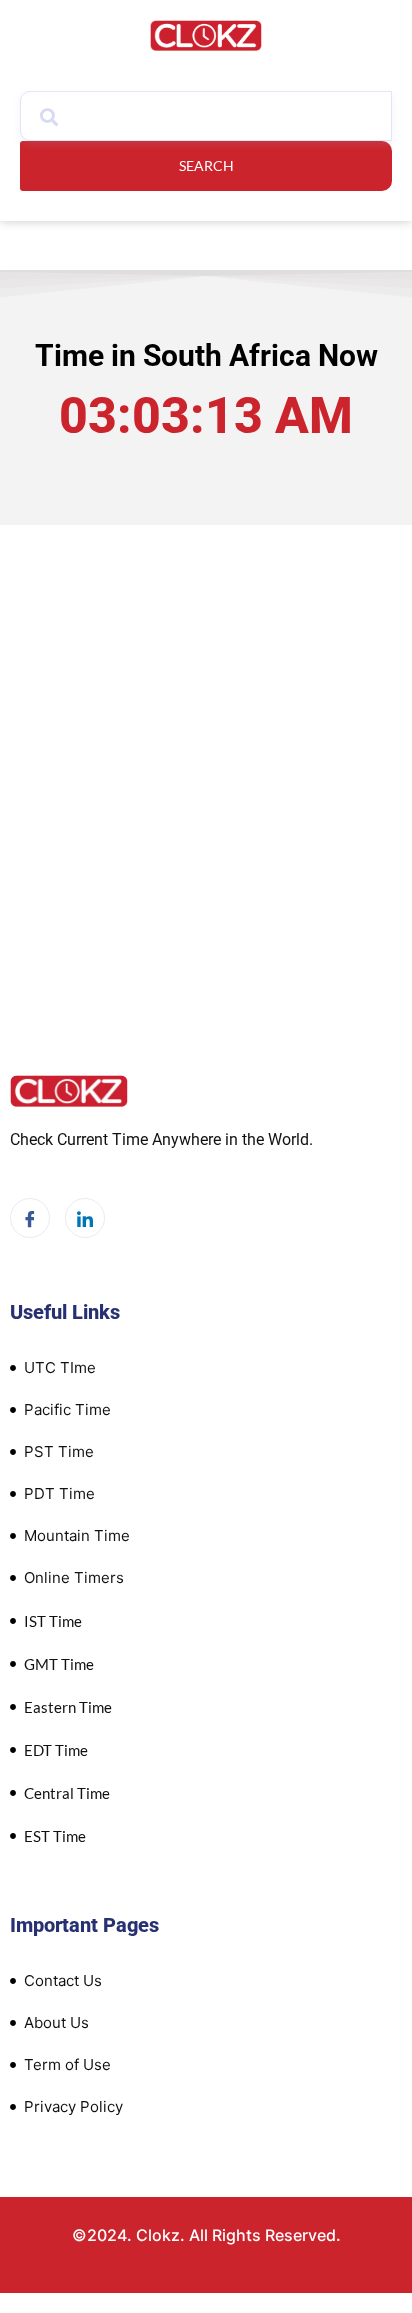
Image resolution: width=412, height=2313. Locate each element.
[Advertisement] (206, 761)
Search (206, 165)
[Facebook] (30, 1218)
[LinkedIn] (85, 1218)
